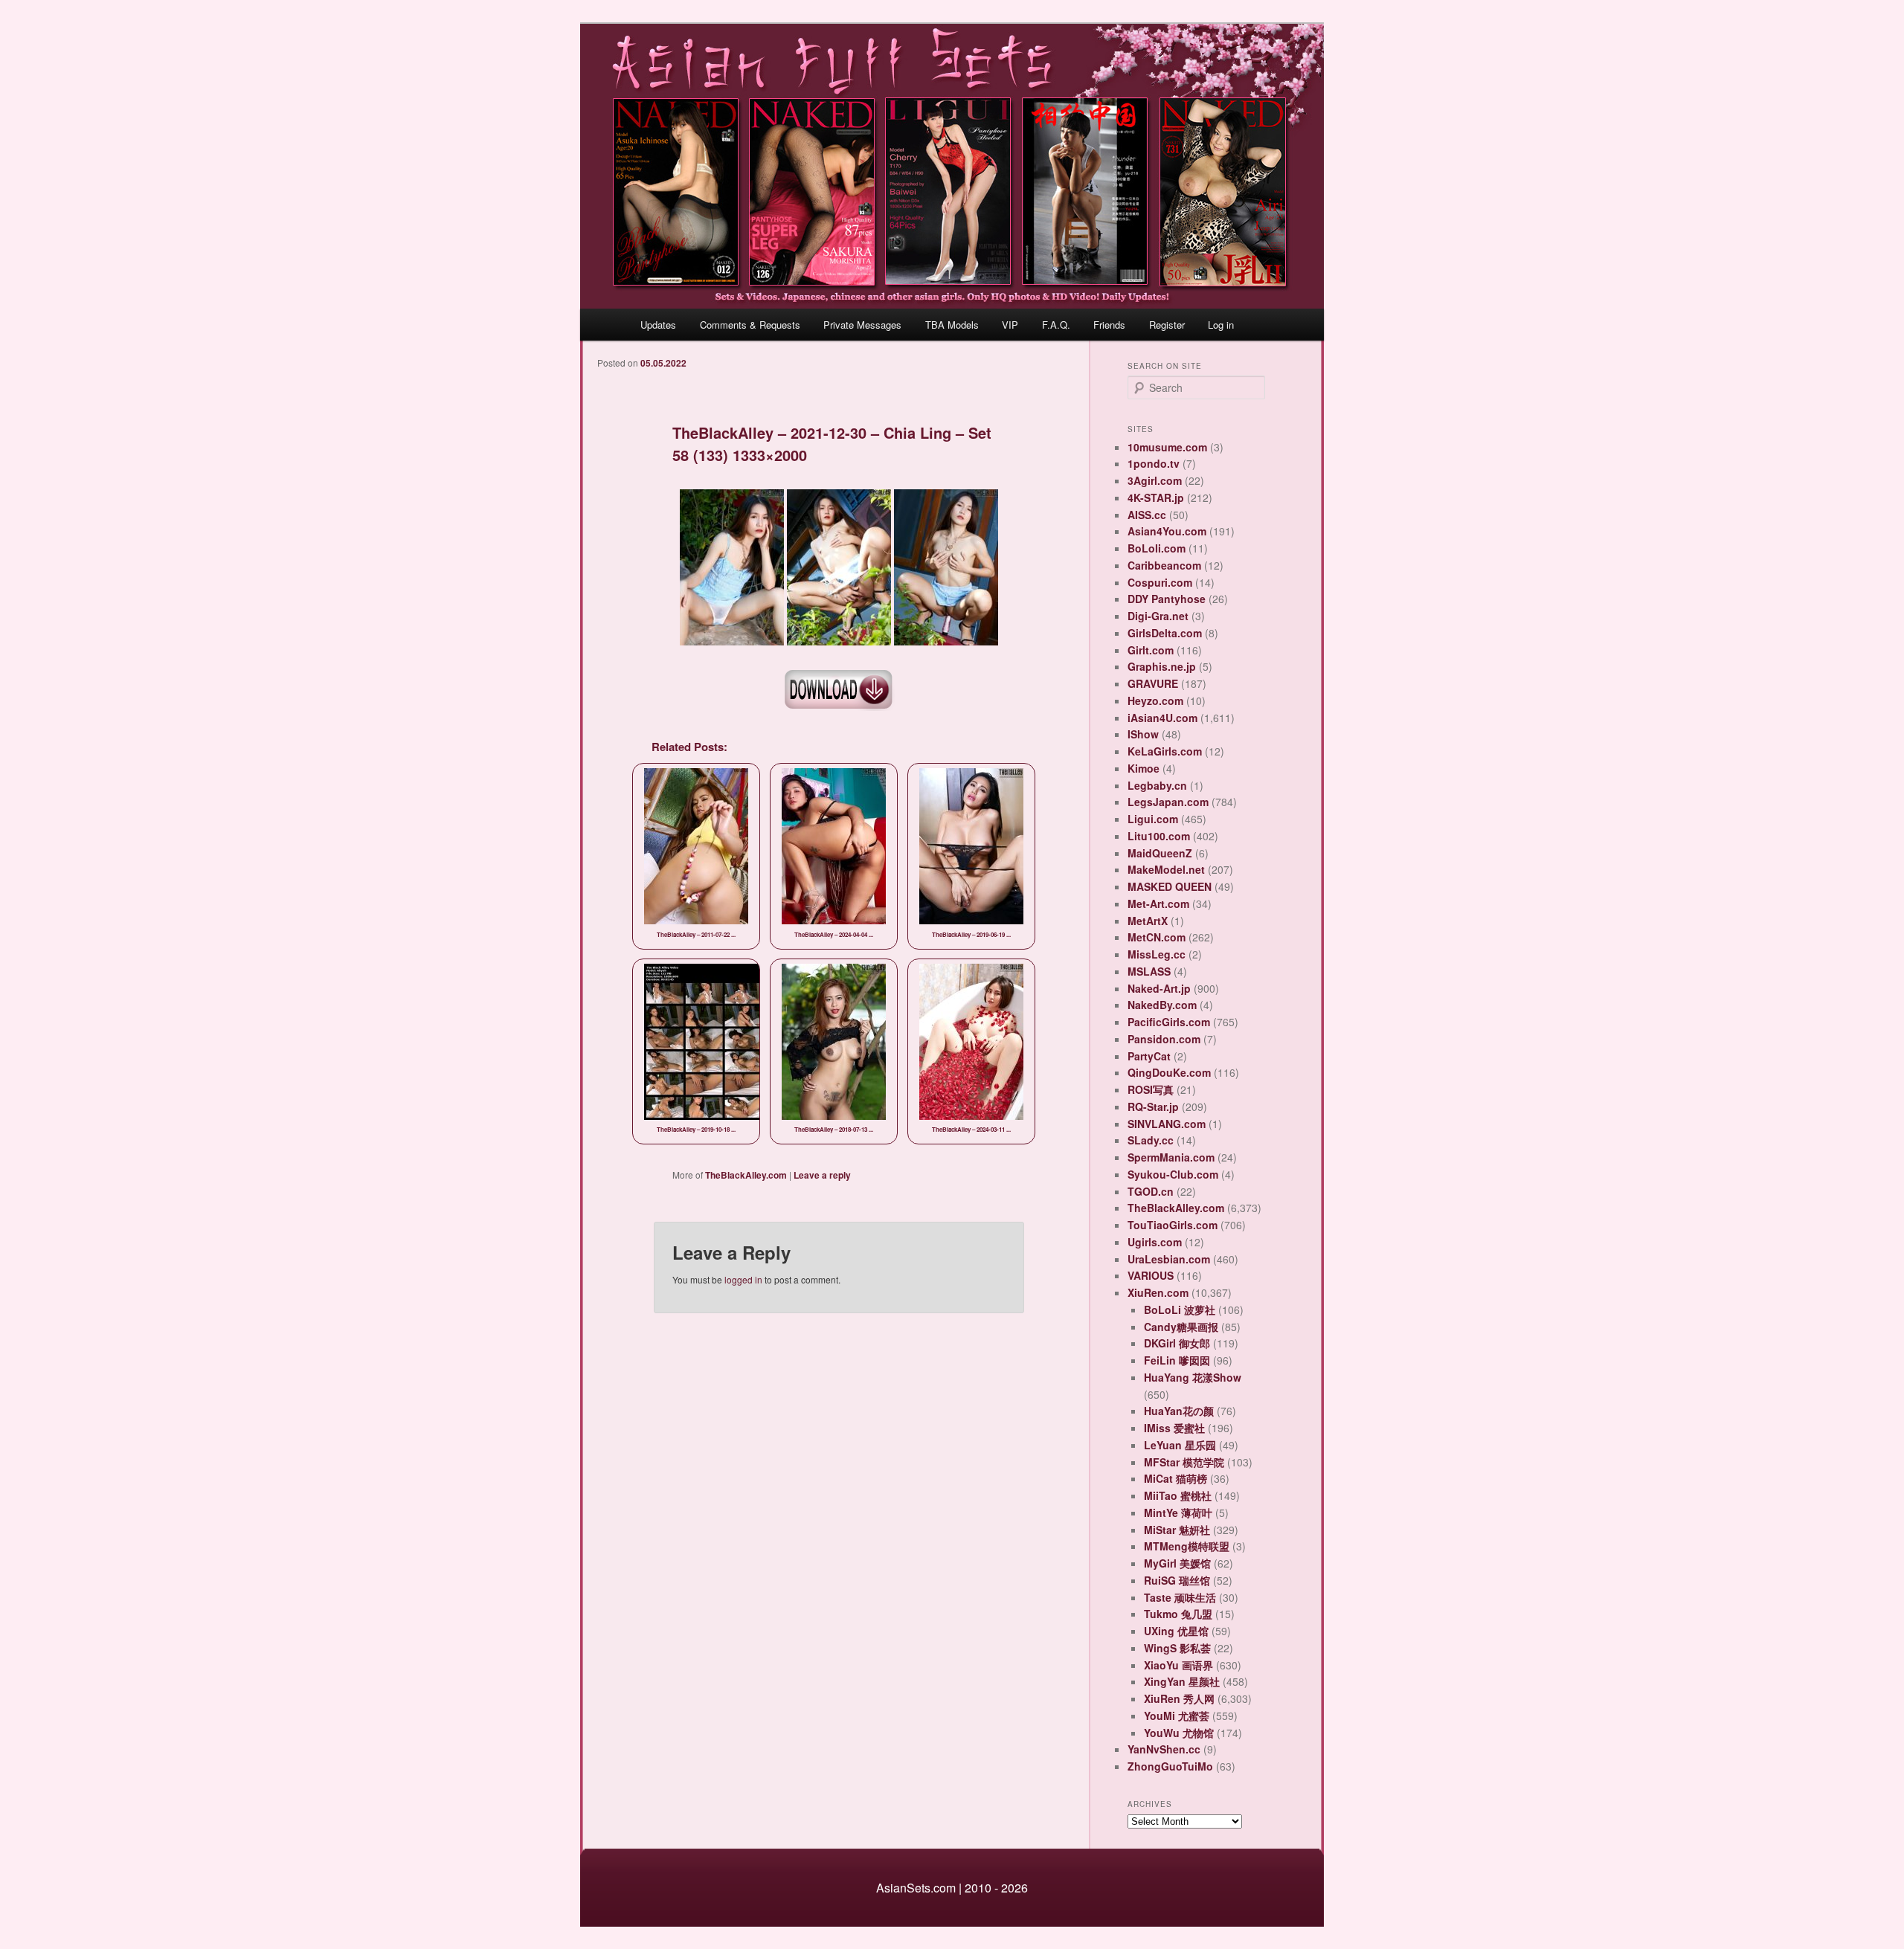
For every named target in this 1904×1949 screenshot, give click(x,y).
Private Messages (862, 325)
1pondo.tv (1154, 463)
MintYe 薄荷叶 (1178, 1513)
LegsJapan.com (1168, 802)
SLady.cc (1151, 1140)
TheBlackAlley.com (746, 1175)
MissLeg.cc (1157, 954)
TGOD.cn (1151, 1191)
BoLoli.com (1157, 548)
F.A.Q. (1056, 325)
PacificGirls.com (1169, 1022)
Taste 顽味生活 (1180, 1597)
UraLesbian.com (1169, 1259)
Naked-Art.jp (1159, 988)
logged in (743, 1279)
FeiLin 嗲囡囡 (1177, 1360)
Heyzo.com (1155, 700)
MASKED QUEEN (1170, 886)
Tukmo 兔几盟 (1178, 1614)
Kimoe (1144, 768)
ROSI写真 (1151, 1089)
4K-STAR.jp (1156, 497)
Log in (1221, 325)
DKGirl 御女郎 (1177, 1343)
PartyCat (1149, 1056)
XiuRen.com (1158, 1292)
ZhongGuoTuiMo (1170, 1766)
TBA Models (952, 325)
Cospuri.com (1160, 582)
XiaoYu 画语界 (1178, 1665)
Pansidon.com (1164, 1039)
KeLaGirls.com (1165, 751)
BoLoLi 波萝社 (1180, 1309)
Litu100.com (1159, 836)
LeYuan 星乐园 (1180, 1445)
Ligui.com (1153, 819)
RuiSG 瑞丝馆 (1177, 1580)
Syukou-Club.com (1173, 1174)
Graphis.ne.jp (1162, 666)
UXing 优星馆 (1176, 1631)
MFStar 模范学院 (1184, 1462)
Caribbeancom (1164, 565)
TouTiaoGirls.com (1173, 1225)
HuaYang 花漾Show (1193, 1377)
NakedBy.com (1162, 1005)
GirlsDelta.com (1165, 633)
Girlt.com (1151, 650)
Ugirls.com (1155, 1242)
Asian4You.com (1167, 531)
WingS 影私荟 (1177, 1648)
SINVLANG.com (1167, 1124)
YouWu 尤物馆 (1179, 1733)
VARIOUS (1151, 1275)
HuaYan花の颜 (1179, 1411)
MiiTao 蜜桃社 (1178, 1495)
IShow (1143, 734)
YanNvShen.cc (1164, 1749)
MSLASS (1149, 971)
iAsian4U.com (1162, 718)
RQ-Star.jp (1153, 1106)
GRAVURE (1153, 683)
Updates (658, 325)
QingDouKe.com (1169, 1072)
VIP (1010, 325)
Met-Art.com (1158, 903)
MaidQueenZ (1160, 853)
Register (1167, 325)
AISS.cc (1147, 515)
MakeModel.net (1166, 869)
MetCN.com (1157, 937)
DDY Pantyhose (1167, 599)
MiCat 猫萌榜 (1175, 1478)
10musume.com (1167, 447)
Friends (1109, 325)
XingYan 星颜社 (1182, 1681)
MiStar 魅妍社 (1177, 1530)
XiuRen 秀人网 (1179, 1698)
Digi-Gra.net (1158, 616)
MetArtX (1148, 921)
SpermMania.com (1171, 1157)
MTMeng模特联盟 (1187, 1546)
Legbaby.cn (1157, 785)
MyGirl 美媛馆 (1177, 1563)
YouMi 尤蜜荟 (1177, 1716)
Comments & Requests (750, 325)
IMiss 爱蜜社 (1174, 1428)
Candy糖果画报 (1181, 1327)
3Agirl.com (1155, 480)
